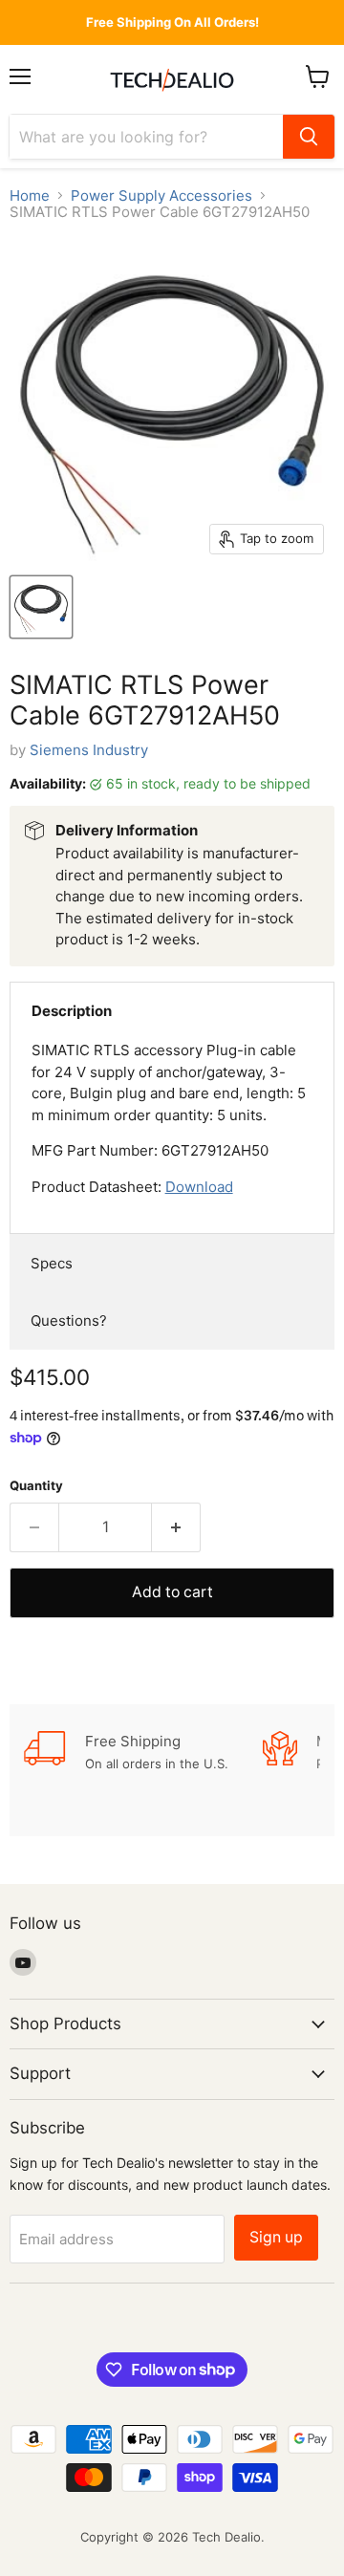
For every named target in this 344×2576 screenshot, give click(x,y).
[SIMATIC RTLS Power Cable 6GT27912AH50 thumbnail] (41, 607)
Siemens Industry (89, 750)
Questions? (69, 1320)
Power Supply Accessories (161, 195)
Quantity (36, 1486)
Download (199, 1187)
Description (72, 1011)
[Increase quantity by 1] (176, 1527)
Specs (52, 1263)
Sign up (276, 2237)
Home (30, 195)
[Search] (309, 137)
